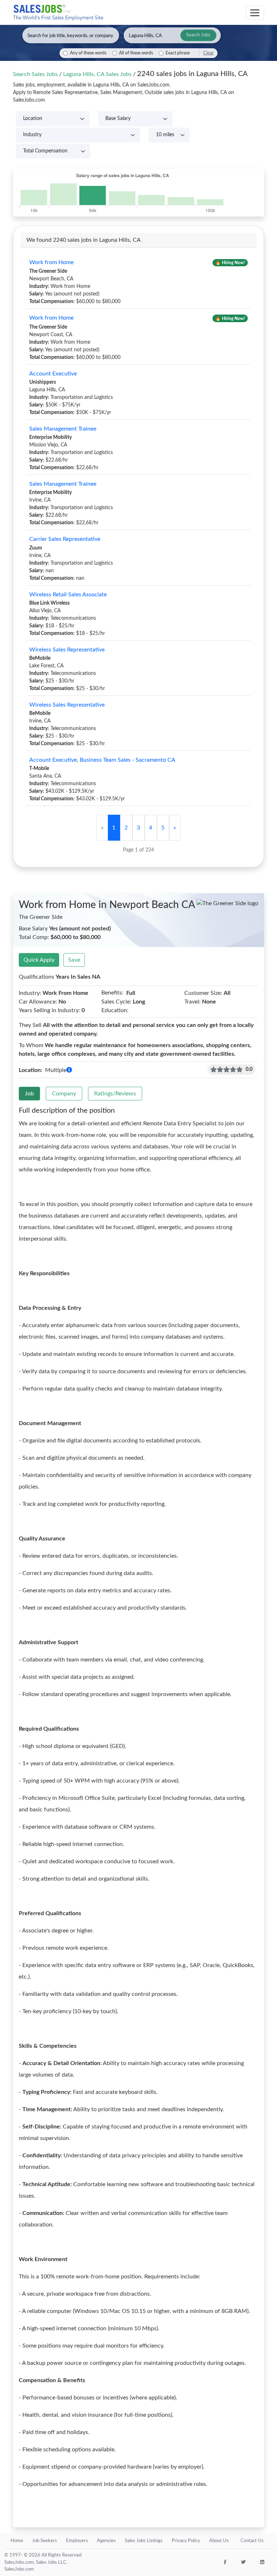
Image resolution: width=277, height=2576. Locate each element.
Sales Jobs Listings (144, 2541)
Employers (77, 2541)
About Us (219, 2541)
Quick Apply (39, 960)
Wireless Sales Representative (67, 650)
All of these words (136, 53)
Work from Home (51, 262)
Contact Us (252, 2541)
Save (74, 960)
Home (17, 2541)
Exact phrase (178, 53)
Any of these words (88, 53)
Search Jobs (198, 35)
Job (29, 1094)
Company (64, 1094)
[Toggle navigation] (255, 13)
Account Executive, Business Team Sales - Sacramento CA (102, 760)
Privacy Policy (186, 2541)
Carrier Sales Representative (65, 539)
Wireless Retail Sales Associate (68, 595)
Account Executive (53, 374)
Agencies (106, 2541)
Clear (208, 53)
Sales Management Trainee (63, 429)
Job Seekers (45, 2541)
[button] (69, 1070)
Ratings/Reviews (115, 1094)
